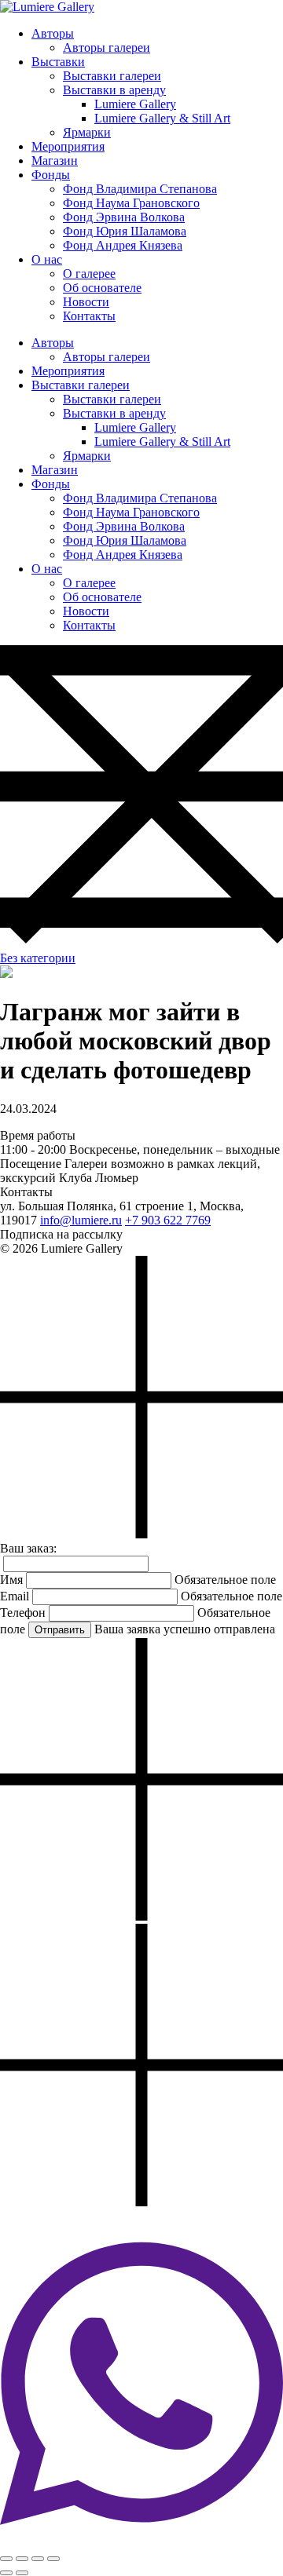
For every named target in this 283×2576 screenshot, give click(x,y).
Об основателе (102, 288)
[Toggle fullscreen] (38, 2559)
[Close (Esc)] (6, 2559)
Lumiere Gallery (135, 104)
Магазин (55, 161)
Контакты (89, 316)
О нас (47, 259)
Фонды (51, 175)
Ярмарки (87, 132)
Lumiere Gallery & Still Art (162, 118)
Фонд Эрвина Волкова (124, 217)
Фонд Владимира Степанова (140, 189)
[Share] (22, 2559)
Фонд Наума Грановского (131, 203)
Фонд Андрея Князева (123, 245)
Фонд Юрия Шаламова (125, 231)
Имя (11, 1580)
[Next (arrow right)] (22, 2573)
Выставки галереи (112, 76)
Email (15, 1596)
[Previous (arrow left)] (6, 2573)
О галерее (89, 274)
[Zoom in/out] (53, 2559)
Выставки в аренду (114, 90)
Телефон (23, 1613)
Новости (86, 302)
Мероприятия (68, 146)
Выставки (58, 62)
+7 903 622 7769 (168, 1220)
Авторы (53, 33)
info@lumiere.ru (81, 1220)
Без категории (38, 958)
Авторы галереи (107, 47)
